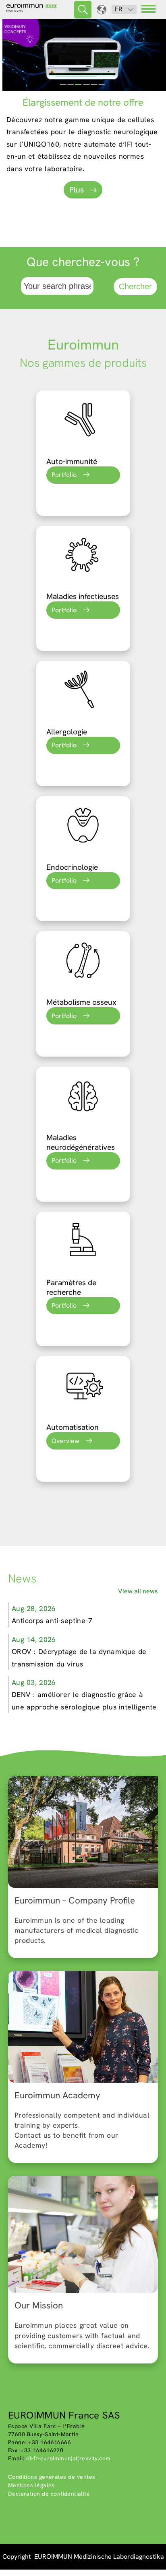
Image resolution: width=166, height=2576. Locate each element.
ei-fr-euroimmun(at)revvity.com (68, 2458)
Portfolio (64, 475)
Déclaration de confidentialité (49, 2494)
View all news (138, 1591)
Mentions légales (31, 2485)
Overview (65, 1441)
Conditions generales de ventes (52, 2477)
